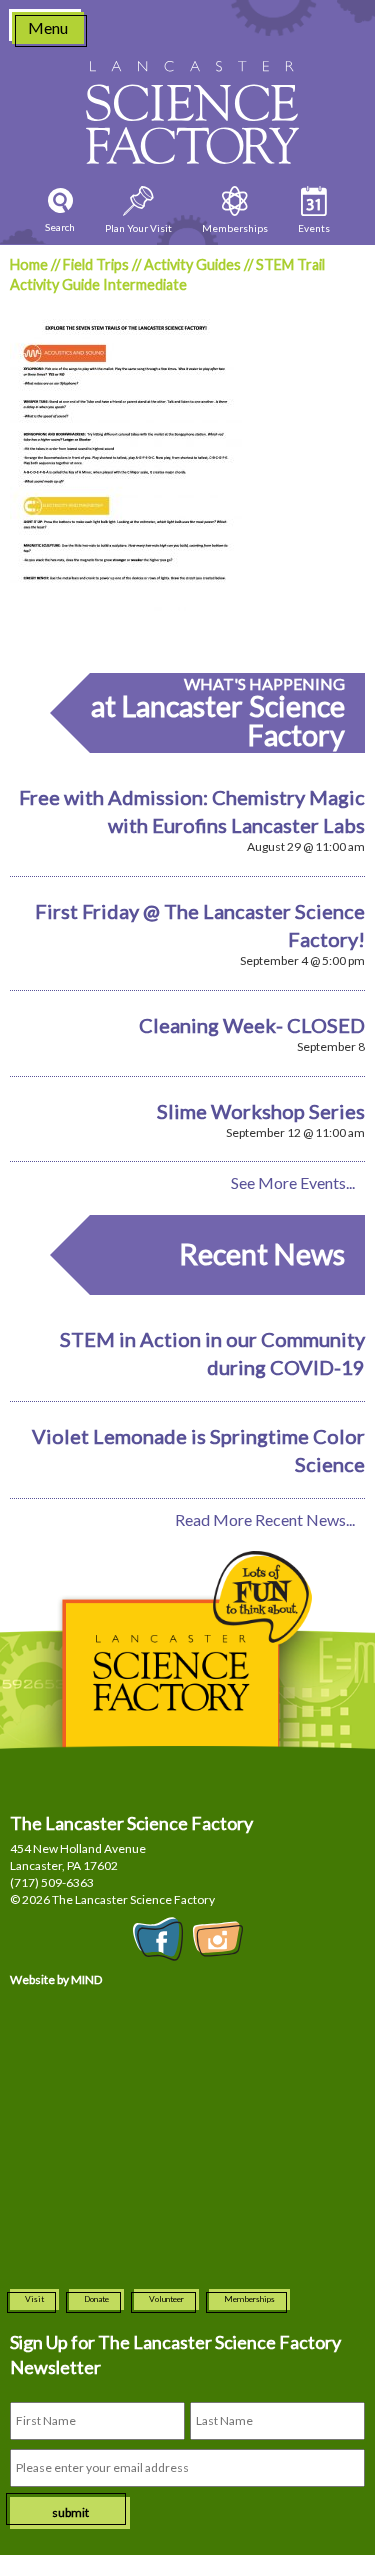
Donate (96, 2299)
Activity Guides (192, 264)
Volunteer (166, 2299)
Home (29, 264)
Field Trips (96, 264)
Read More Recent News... (265, 1519)
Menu (48, 27)
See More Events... (293, 1182)
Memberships (249, 2299)
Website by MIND (56, 1979)
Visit (34, 2299)
